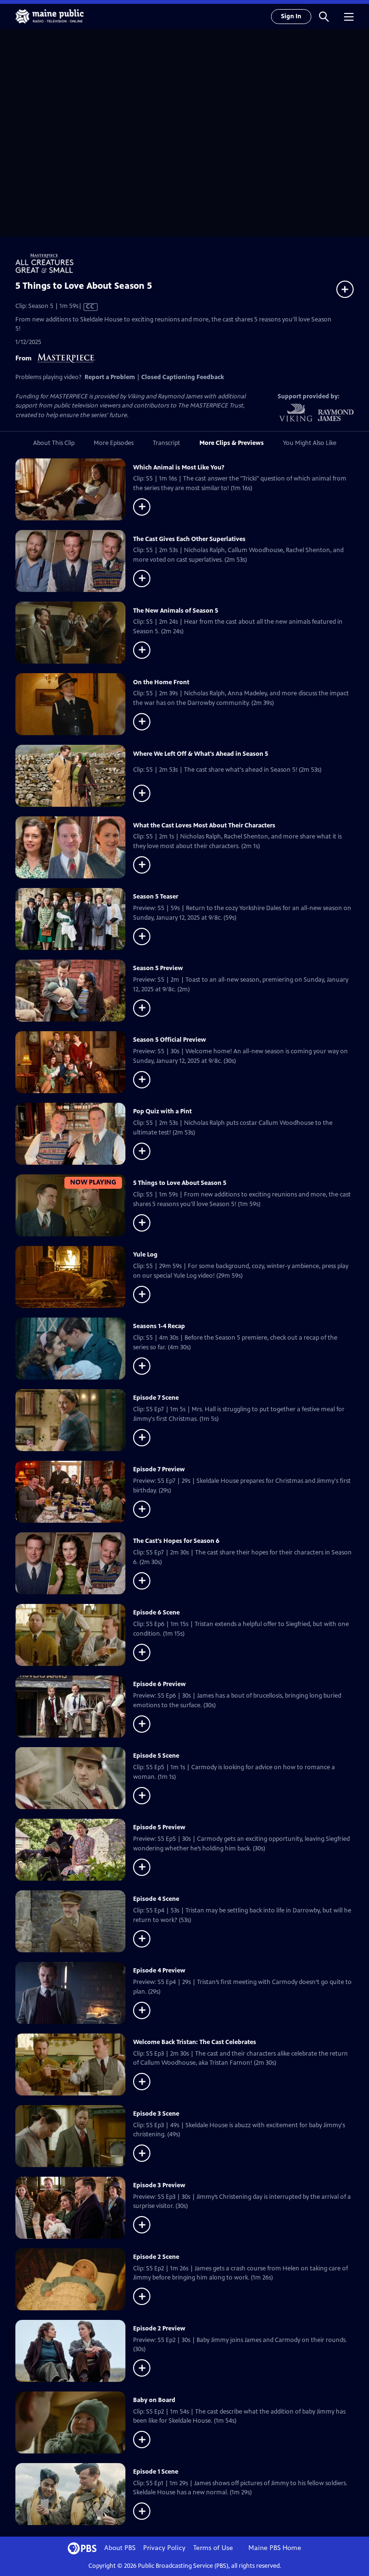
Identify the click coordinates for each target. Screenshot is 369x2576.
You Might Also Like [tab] (310, 443)
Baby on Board (154, 2400)
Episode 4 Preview (159, 1971)
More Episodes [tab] (114, 443)
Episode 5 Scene (156, 1756)
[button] (324, 16)
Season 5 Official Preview (170, 1040)
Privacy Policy (164, 2548)
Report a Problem (110, 377)
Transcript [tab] (166, 443)
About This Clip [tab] (54, 443)
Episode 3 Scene (156, 2114)
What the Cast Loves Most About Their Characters (204, 826)
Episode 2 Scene (156, 2257)
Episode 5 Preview (159, 1827)
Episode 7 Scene (156, 1398)
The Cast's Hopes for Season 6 (176, 1541)
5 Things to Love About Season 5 (180, 1183)
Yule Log (145, 1255)
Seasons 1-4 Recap (159, 1326)
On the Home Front (161, 682)
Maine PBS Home (275, 2548)
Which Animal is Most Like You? (179, 468)
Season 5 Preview (158, 968)
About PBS (120, 2548)
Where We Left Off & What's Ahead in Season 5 (201, 754)
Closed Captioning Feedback (183, 377)
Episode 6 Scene (156, 1613)
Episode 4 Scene (156, 1899)
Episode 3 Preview (159, 2185)
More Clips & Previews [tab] (232, 443)
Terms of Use (213, 2548)
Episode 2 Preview (159, 2329)
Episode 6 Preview (160, 1684)
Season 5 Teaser (156, 897)
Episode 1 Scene (156, 2472)
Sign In (291, 16)
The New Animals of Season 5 (176, 611)
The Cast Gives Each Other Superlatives (189, 539)
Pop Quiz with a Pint (162, 1111)
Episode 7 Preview (159, 1469)
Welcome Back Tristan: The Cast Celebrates (195, 2042)
